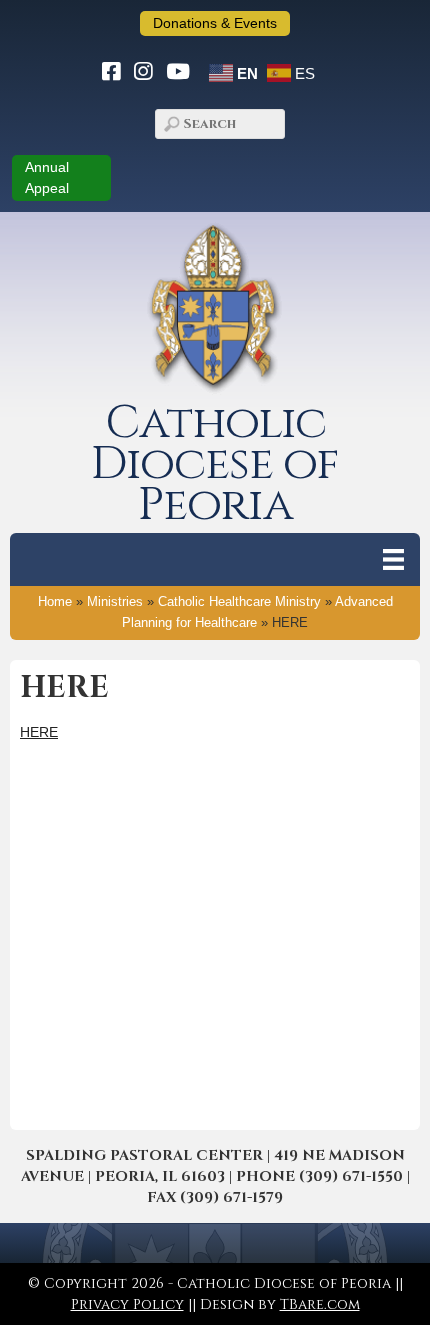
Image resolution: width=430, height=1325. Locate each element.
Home (55, 602)
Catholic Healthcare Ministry (239, 602)
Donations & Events (215, 23)
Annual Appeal (47, 177)
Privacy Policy (127, 1304)
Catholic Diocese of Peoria (215, 464)
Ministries (115, 602)
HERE (39, 732)
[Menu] (393, 559)
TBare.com (320, 1304)
